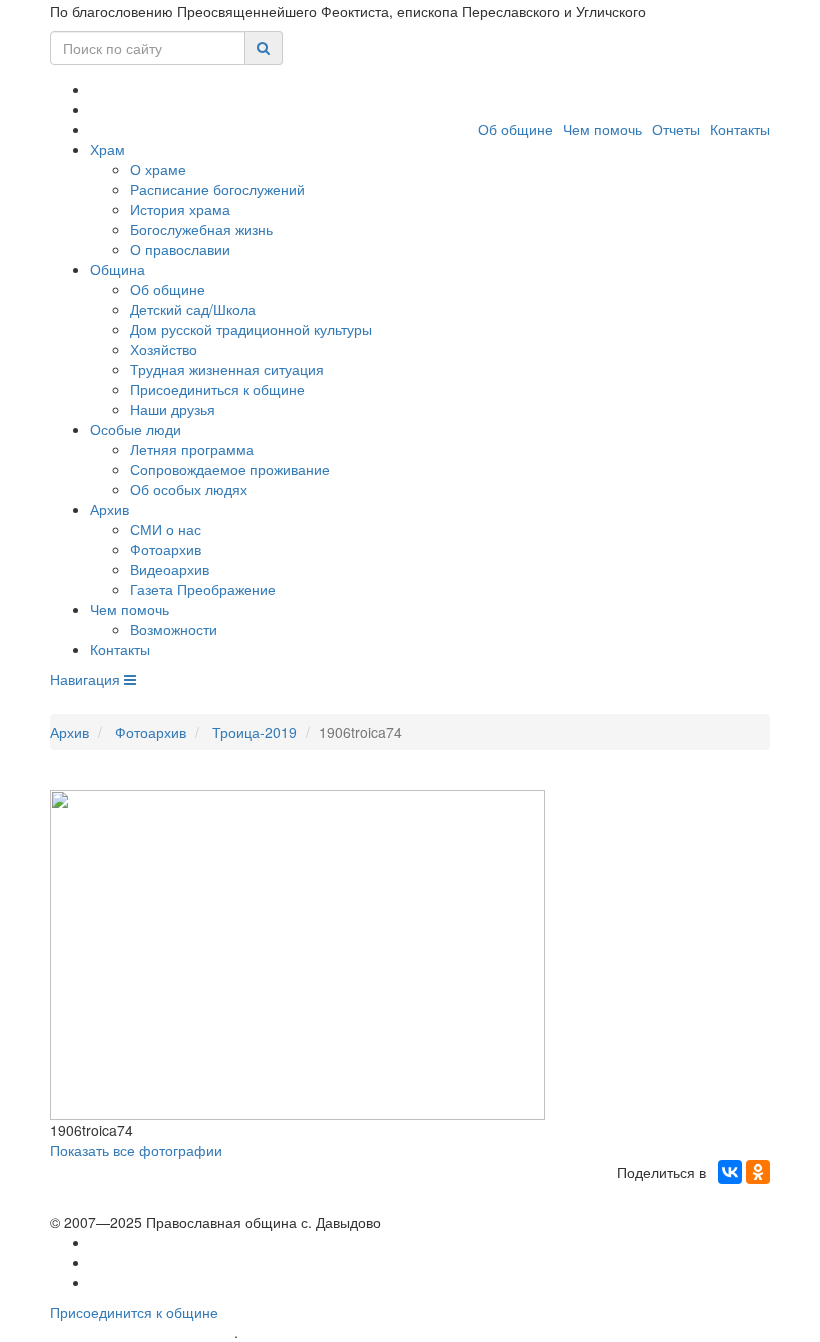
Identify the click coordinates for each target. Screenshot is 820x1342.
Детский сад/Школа (193, 309)
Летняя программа (192, 449)
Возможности (173, 629)
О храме (158, 169)
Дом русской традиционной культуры (251, 329)
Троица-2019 (254, 732)
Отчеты (676, 129)
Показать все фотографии (136, 1150)
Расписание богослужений (217, 189)
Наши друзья (172, 409)
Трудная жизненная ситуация (227, 369)
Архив (109, 509)
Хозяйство (163, 349)
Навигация (87, 679)
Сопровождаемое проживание (230, 469)
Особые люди (135, 429)
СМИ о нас (165, 529)
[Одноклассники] (758, 1172)
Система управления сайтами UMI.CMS (355, 1332)
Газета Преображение (203, 589)
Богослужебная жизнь (201, 229)
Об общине (515, 129)
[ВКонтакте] (730, 1172)
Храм (107, 149)
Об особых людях (188, 489)
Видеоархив (169, 569)
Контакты (740, 129)
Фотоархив (165, 549)
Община (117, 269)
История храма (180, 209)
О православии (180, 249)
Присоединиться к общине (217, 389)
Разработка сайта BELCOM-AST (142, 1332)
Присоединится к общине (134, 1312)
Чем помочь (602, 129)
